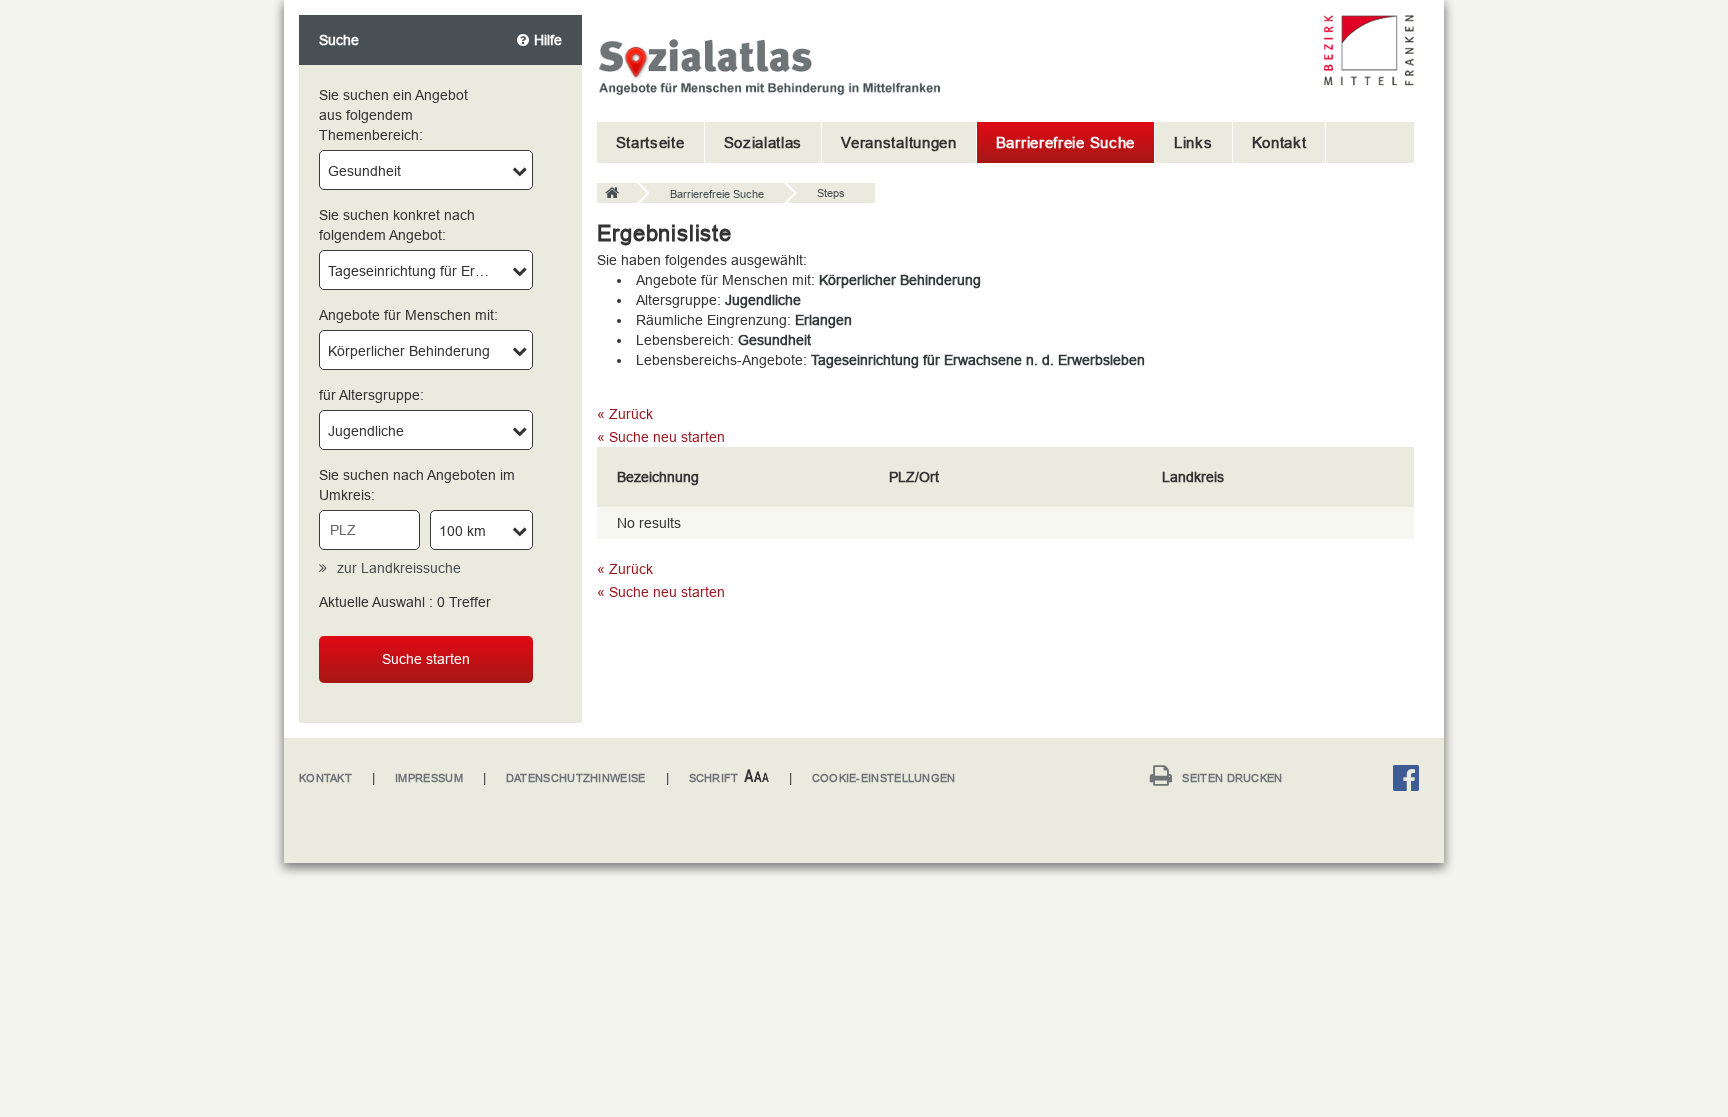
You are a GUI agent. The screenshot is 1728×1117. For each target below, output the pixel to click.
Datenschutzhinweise (576, 778)
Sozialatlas (763, 142)
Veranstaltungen (899, 142)
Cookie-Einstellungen (884, 778)
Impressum (429, 778)
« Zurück (625, 414)
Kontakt (1279, 142)
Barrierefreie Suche (1065, 142)
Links (1193, 142)
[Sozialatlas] (617, 194)
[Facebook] (1411, 781)
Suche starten (426, 659)
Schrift (714, 778)
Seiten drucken (1232, 778)
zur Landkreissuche (399, 568)
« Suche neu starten (661, 437)
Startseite (650, 142)
